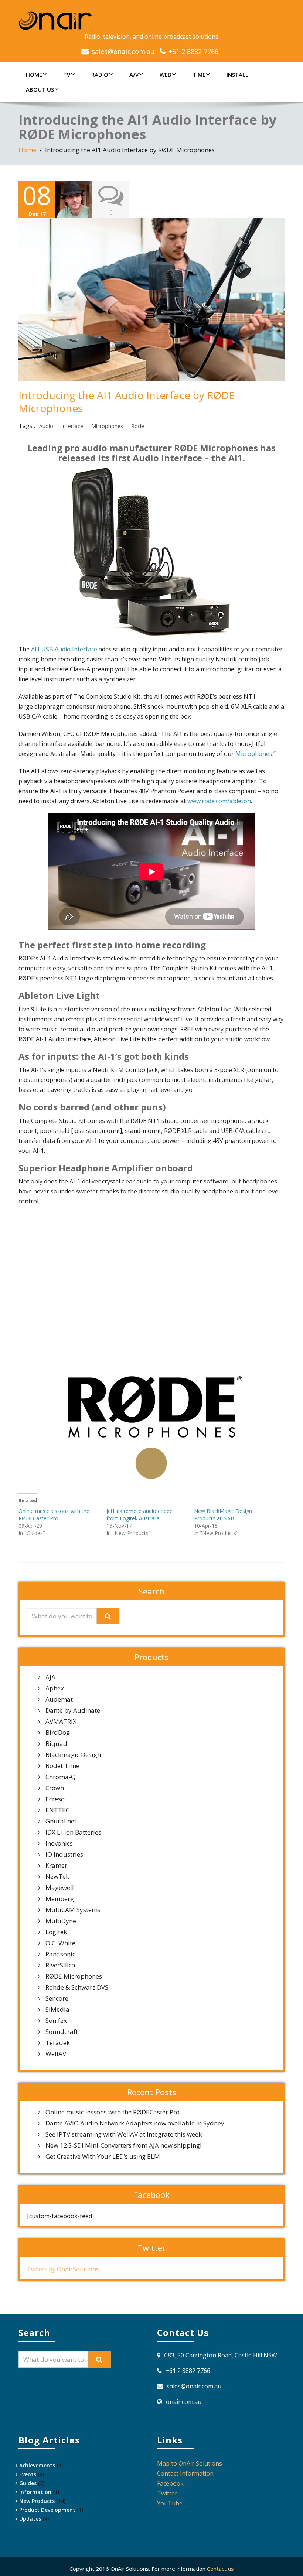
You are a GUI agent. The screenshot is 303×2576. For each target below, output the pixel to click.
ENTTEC (57, 1810)
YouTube (170, 2503)
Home (34, 75)
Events (28, 2474)
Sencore (57, 1998)
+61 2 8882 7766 (193, 51)
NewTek (57, 1877)
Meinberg (60, 1899)
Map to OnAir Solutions (190, 2463)
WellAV (56, 2054)
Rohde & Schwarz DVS (77, 1987)
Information (35, 2492)
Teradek (58, 2043)
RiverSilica (60, 1965)
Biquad (56, 1744)
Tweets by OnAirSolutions (63, 2269)
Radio (100, 75)
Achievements (37, 2465)
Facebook (170, 2483)
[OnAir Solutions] (151, 21)
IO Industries (64, 1854)
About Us (40, 89)
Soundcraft (62, 2032)
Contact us (220, 2569)
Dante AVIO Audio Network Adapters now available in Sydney (135, 2123)
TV (67, 75)
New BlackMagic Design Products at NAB (223, 1515)
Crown (55, 1788)
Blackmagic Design (73, 1755)
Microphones (107, 426)
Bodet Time (62, 1766)
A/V (134, 75)
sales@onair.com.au (123, 51)
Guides (28, 2483)
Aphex (55, 1688)
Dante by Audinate (73, 1710)
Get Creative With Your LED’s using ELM (103, 2157)
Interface (72, 426)
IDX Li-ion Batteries (73, 1832)
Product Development (47, 2510)
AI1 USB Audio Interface (64, 649)
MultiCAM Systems (73, 1910)
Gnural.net (61, 1821)
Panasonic (60, 1954)
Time (199, 75)
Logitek (56, 1932)
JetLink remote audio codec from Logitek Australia (139, 1515)
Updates (30, 2519)
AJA (50, 1677)
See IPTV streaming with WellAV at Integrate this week (124, 2134)
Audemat (59, 1699)
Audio (46, 426)
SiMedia (57, 2010)
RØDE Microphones (74, 1976)
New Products (37, 2501)
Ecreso (55, 1799)
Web (166, 75)
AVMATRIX (61, 1722)
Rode (138, 426)
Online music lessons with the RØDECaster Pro (54, 1515)
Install (237, 75)
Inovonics (59, 1843)
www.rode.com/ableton (219, 801)
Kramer (56, 1866)
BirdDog (58, 1733)
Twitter (167, 2493)
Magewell (60, 1888)
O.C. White (60, 1943)
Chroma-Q (61, 1777)
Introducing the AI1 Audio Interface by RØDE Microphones (127, 402)
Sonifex (56, 2021)
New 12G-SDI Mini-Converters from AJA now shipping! (123, 2145)
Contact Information (185, 2473)
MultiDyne (61, 1921)
